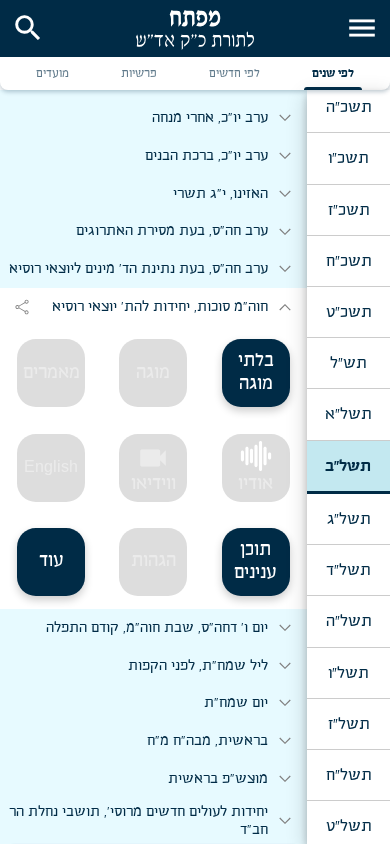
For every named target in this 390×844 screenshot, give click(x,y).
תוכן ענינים (255, 561)
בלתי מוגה (256, 372)
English (51, 466)
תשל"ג (348, 519)
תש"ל (348, 363)
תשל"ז (348, 724)
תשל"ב (348, 466)
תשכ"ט (348, 312)
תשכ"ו (348, 158)
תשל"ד (348, 570)
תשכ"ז (348, 210)
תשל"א (348, 414)
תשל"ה (348, 621)
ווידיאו (153, 468)
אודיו (255, 484)
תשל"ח (348, 775)
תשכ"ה (348, 107)
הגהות (153, 561)
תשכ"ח (348, 261)
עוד (51, 561)
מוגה (153, 373)
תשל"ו (348, 673)
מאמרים (51, 373)
